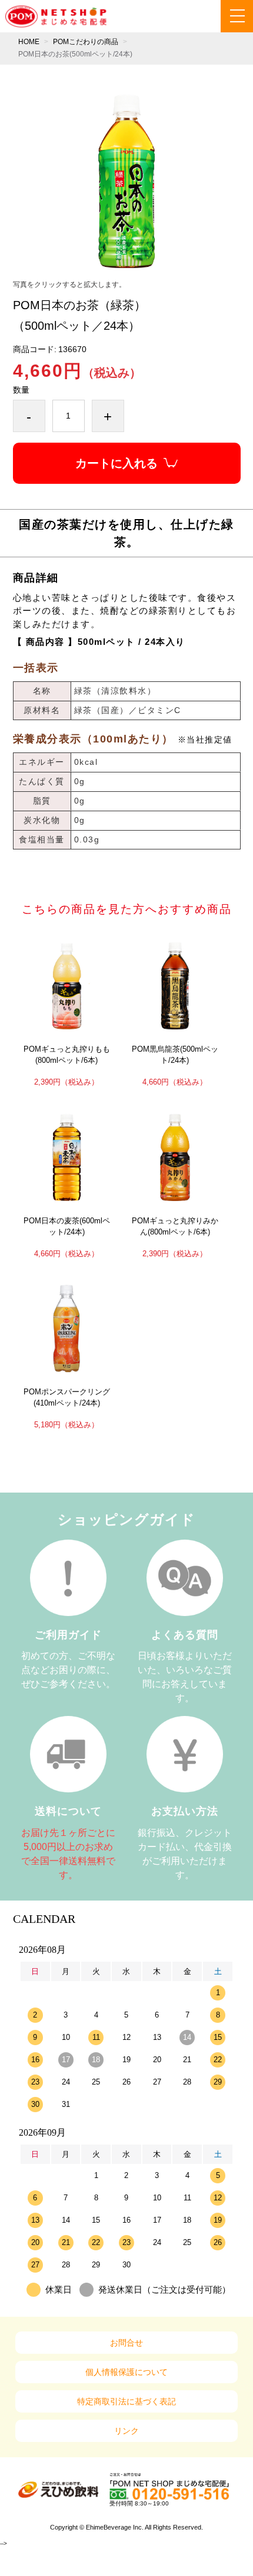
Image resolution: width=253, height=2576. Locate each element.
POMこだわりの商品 (86, 42)
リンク (126, 2431)
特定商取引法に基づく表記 (126, 2401)
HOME (29, 42)
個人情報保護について (126, 2372)
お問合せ (126, 2343)
